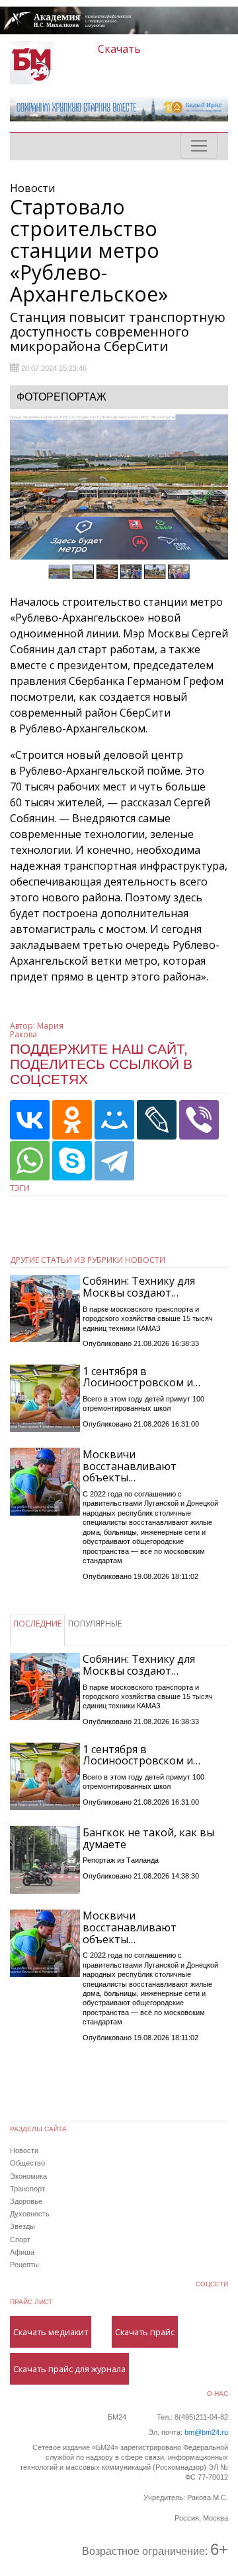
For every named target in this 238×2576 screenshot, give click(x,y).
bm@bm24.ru (206, 2432)
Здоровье (26, 2201)
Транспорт (27, 2189)
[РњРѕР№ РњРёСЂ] (114, 1120)
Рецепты (24, 2265)
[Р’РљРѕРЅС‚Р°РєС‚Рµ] (30, 1120)
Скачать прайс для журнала (69, 2369)
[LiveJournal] (157, 1120)
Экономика (28, 2176)
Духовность (30, 2214)
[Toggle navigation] (199, 146)
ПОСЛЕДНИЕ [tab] (37, 1624)
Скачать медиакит (51, 2332)
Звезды (22, 2226)
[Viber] (199, 1120)
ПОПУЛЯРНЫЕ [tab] (95, 1624)
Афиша (22, 2252)
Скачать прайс (145, 2332)
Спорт (20, 2239)
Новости (24, 2150)
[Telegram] (114, 1161)
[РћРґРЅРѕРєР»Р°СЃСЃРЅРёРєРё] (72, 1120)
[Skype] (72, 1161)
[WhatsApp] (30, 1161)
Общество (27, 2163)
